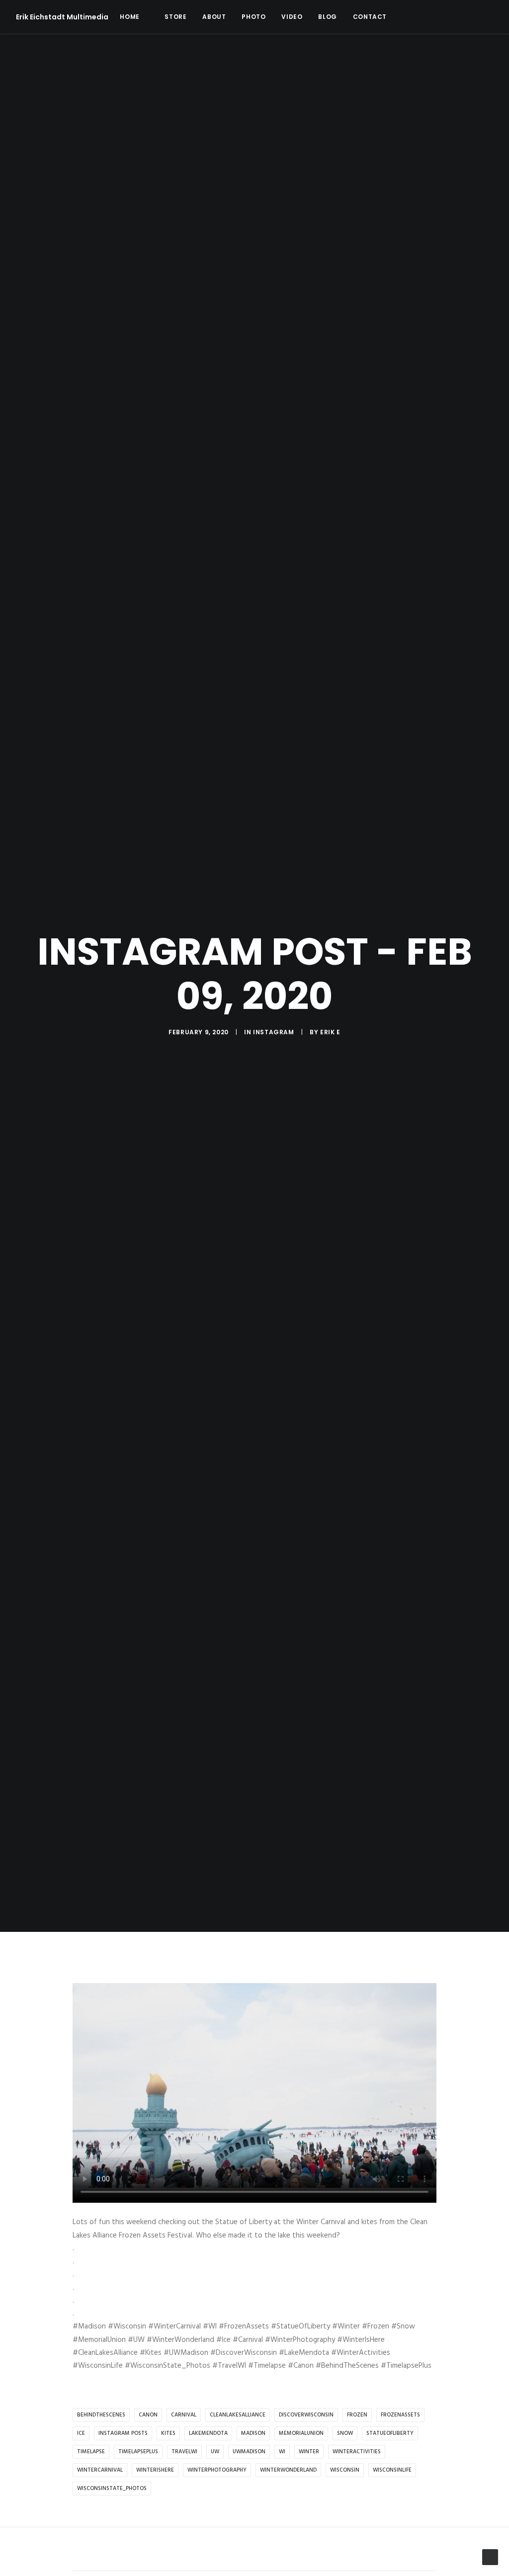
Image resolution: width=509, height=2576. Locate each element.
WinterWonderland (288, 2470)
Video (292, 17)
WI (282, 2452)
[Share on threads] (229, 2550)
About (214, 17)
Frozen (357, 2415)
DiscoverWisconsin (306, 2415)
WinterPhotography (217, 2470)
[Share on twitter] (216, 2550)
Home (129, 17)
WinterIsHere (155, 2470)
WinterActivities (357, 2452)
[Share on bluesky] (280, 2550)
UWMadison (249, 2452)
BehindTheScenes (101, 2415)
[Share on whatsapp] (267, 2550)
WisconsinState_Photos (112, 2489)
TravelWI (184, 2452)
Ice (81, 2433)
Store (175, 17)
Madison (253, 2433)
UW (215, 2452)
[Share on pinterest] (242, 2550)
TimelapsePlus (138, 2452)
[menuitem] (129, 17)
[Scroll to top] (490, 2557)
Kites (168, 2433)
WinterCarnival (100, 2470)
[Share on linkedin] (254, 2550)
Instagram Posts (123, 2433)
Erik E (330, 1032)
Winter (309, 2452)
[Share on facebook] (203, 2550)
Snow (345, 2433)
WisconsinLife (392, 2470)
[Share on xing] (293, 2550)
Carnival (184, 2415)
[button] (411, 17)
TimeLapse (91, 2452)
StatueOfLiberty (390, 2433)
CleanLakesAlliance (238, 2415)
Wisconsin (345, 2470)
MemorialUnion (301, 2433)
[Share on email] (306, 2550)
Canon (148, 2415)
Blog (327, 17)
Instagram (273, 1032)
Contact (370, 17)
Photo (254, 17)
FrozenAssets (400, 2415)
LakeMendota (208, 2433)
